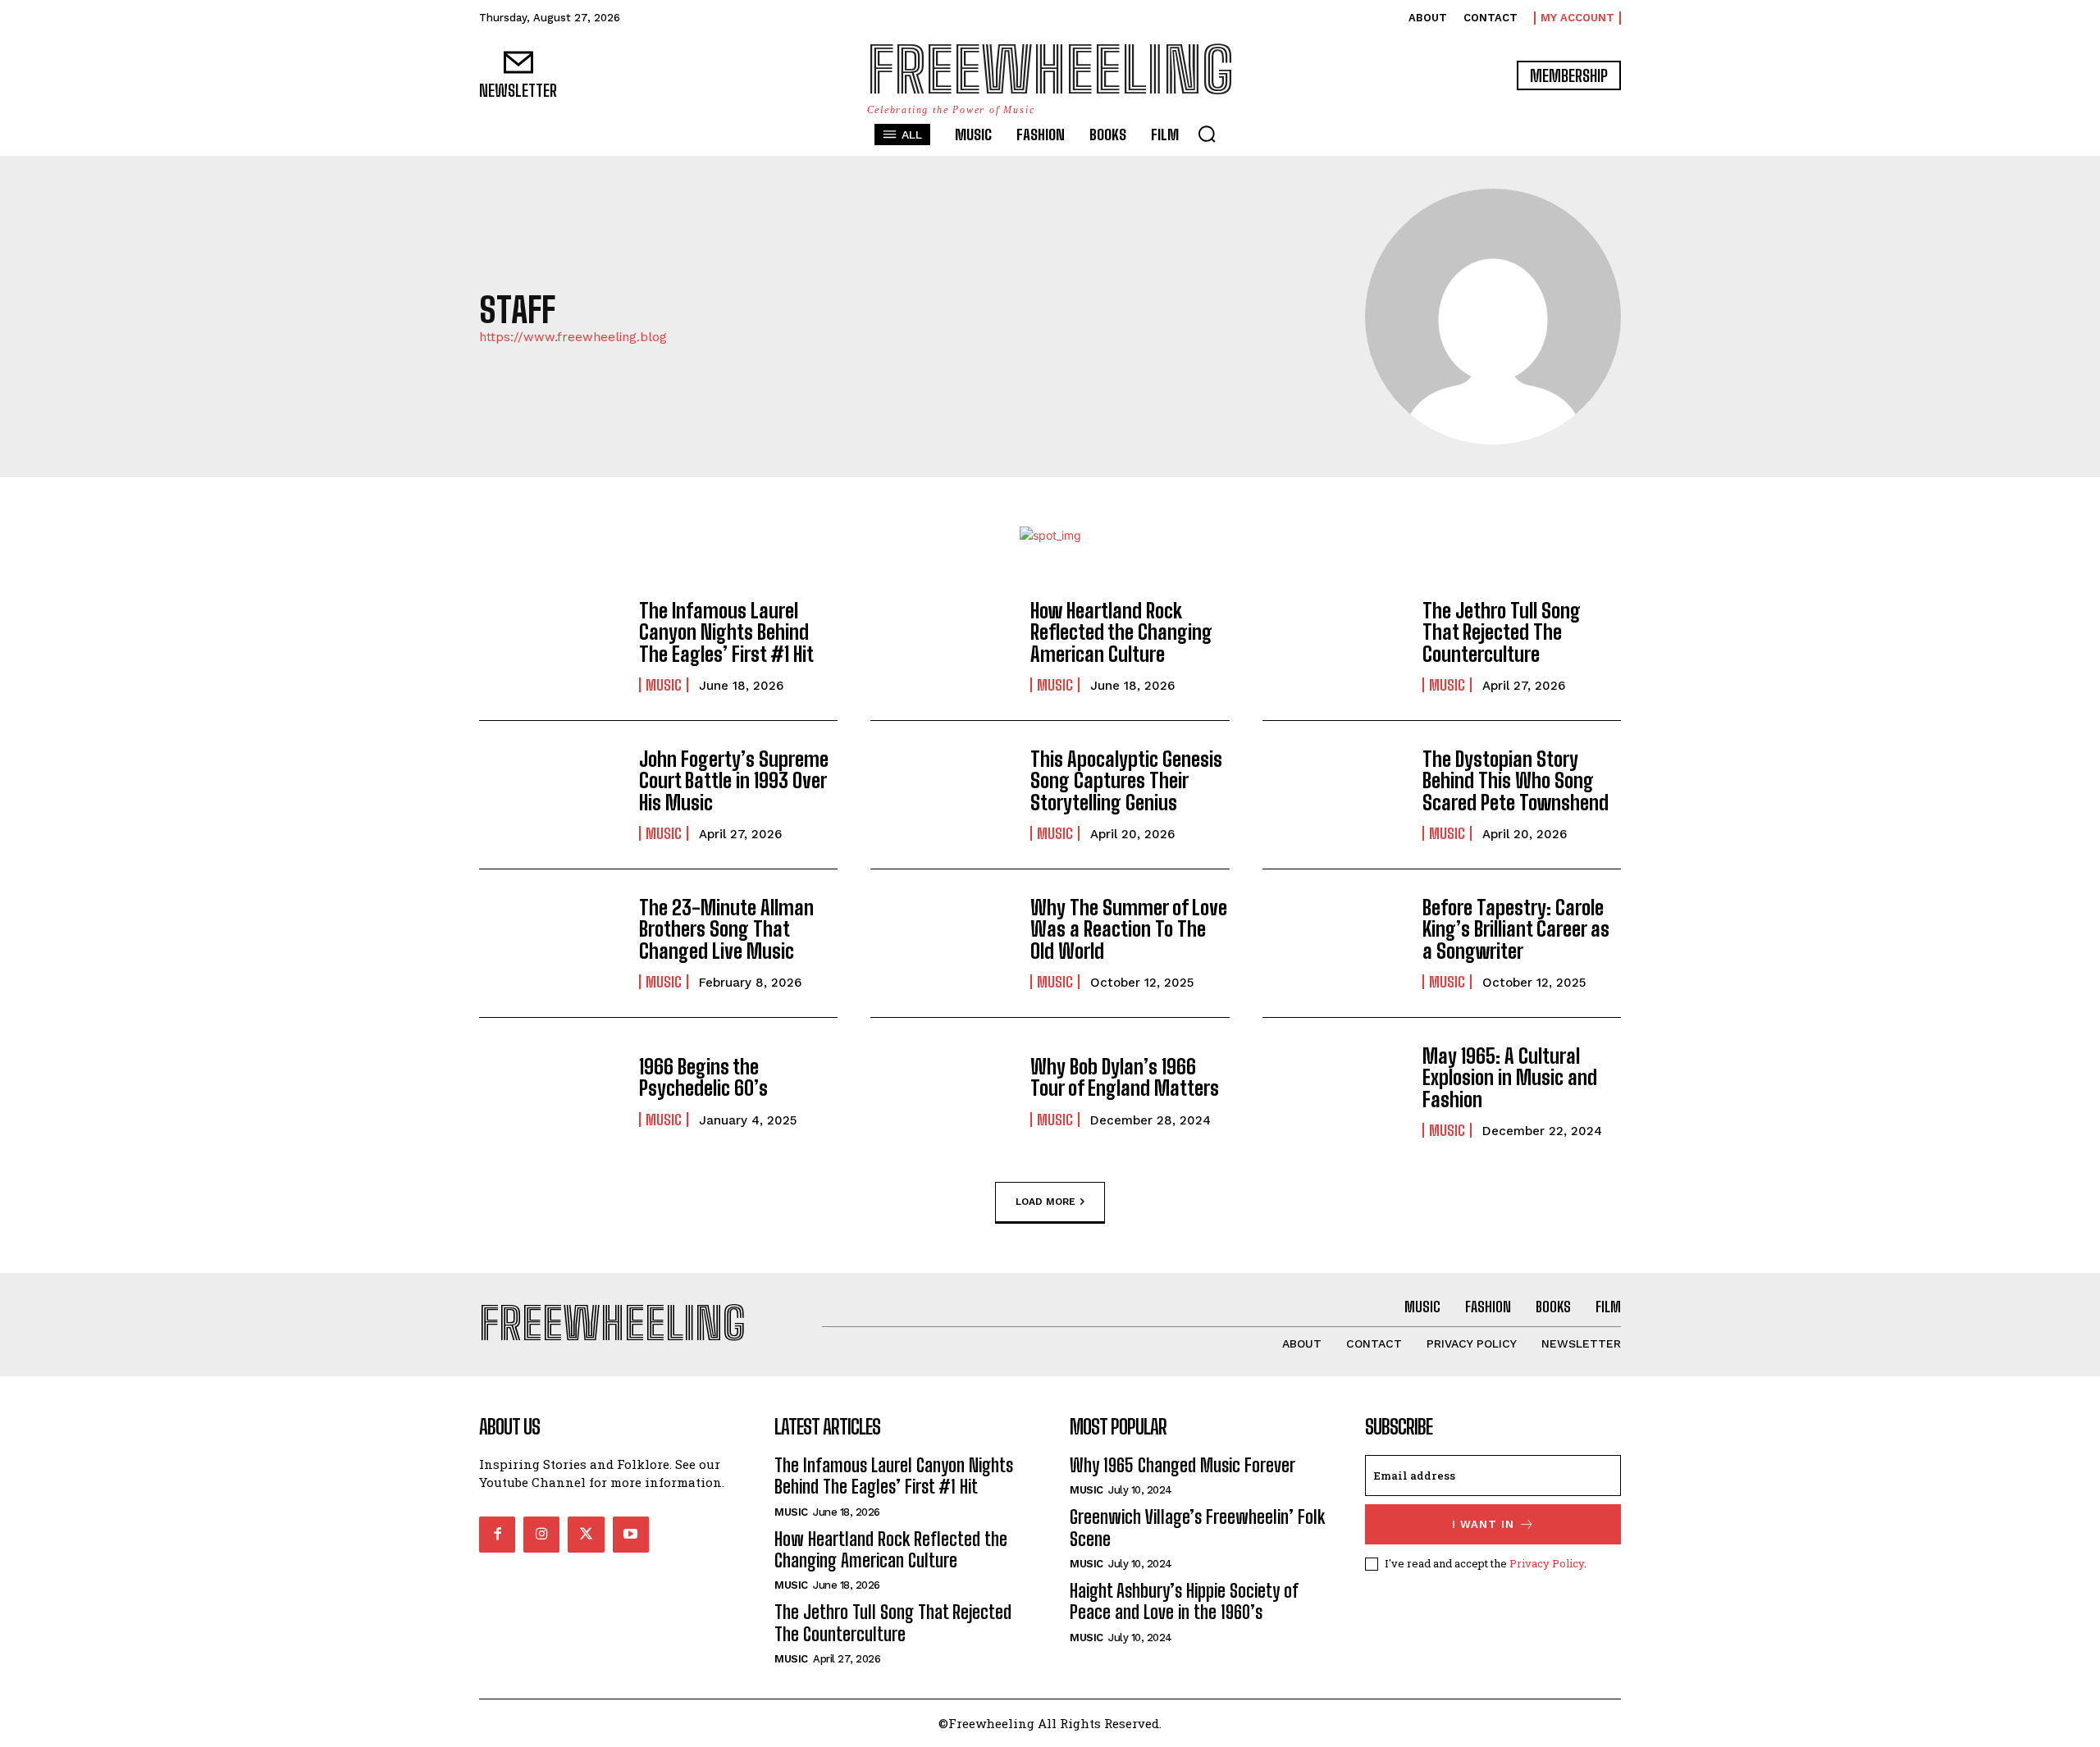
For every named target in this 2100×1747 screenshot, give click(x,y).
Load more (1045, 1201)
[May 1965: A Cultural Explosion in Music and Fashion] (1334, 1092)
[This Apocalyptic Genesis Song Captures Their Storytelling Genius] (942, 795)
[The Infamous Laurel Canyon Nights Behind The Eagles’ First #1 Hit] (551, 646)
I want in (1483, 1524)
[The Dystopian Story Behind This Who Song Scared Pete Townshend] (1334, 795)
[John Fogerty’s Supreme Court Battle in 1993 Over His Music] (551, 795)
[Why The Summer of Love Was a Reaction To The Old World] (942, 943)
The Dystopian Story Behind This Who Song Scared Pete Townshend (1516, 781)
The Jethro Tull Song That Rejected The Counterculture (1502, 632)
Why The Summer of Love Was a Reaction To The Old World (1129, 929)
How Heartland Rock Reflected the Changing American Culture (1121, 632)
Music (664, 685)
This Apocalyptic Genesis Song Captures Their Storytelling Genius (1126, 781)
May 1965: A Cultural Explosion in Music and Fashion (1510, 1078)
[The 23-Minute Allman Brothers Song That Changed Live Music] (551, 943)
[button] (1207, 134)
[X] (586, 1535)
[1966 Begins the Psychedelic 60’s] (551, 1092)
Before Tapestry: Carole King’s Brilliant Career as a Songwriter (1516, 929)
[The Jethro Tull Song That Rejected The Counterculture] (1334, 646)
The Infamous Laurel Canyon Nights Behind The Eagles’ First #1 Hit (726, 632)
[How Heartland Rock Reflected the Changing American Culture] (942, 646)
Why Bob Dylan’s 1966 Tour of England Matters (1125, 1077)
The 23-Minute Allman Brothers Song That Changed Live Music (726, 929)
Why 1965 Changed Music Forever (1182, 1465)
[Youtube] (631, 1535)
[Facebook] (497, 1535)
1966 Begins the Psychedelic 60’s (703, 1077)
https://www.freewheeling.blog (573, 338)
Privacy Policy (1547, 1563)
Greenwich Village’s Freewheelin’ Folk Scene (1197, 1528)
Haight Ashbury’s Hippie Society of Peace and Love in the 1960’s (1184, 1601)
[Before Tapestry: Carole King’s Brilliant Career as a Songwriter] (1334, 943)
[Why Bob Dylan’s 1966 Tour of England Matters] (942, 1092)
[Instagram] (541, 1535)
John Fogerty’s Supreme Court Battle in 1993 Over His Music (734, 781)
